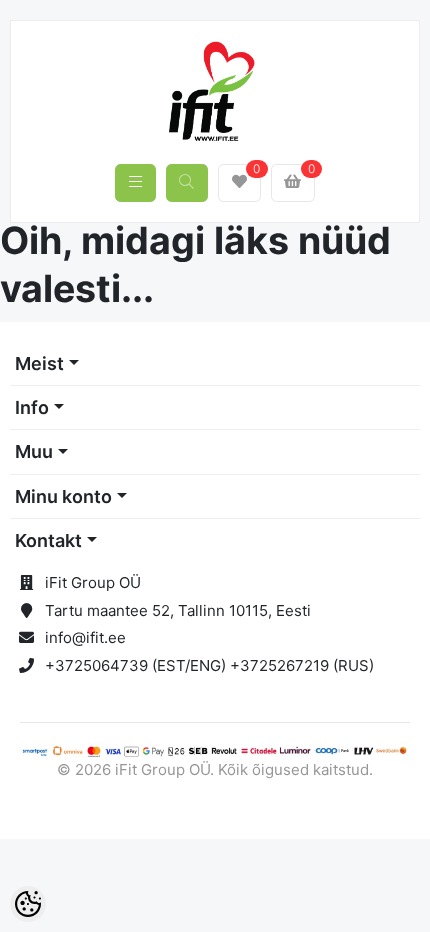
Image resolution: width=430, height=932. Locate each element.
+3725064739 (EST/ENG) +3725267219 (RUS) (209, 665)
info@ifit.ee (85, 637)
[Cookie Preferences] (28, 904)
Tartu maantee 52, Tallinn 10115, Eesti (178, 610)
